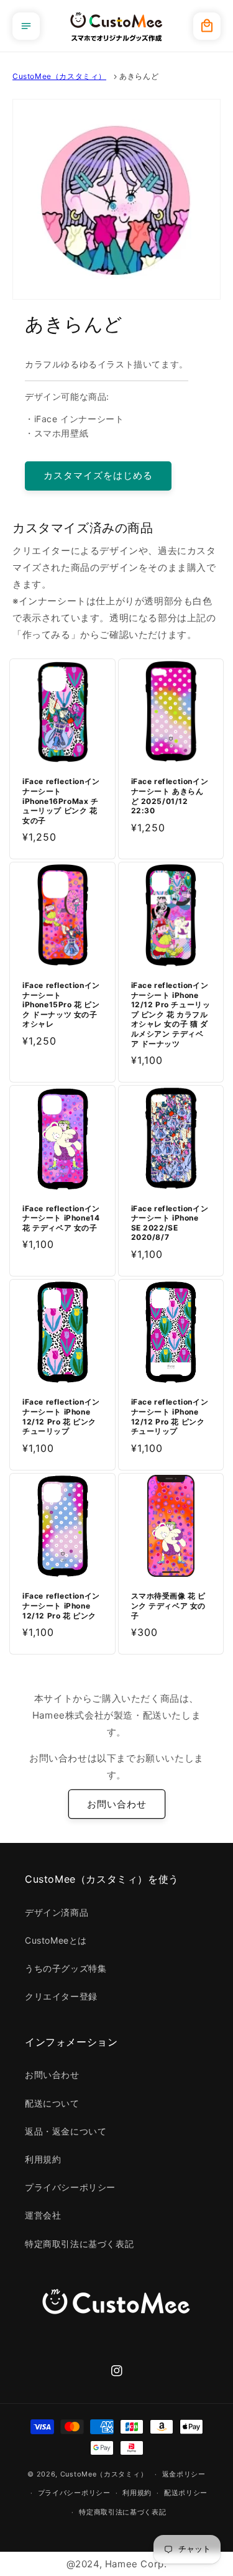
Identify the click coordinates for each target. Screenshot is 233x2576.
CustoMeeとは (56, 1940)
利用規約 (43, 2159)
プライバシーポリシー (70, 2187)
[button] (26, 26)
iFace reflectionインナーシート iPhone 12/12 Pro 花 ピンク (61, 1605)
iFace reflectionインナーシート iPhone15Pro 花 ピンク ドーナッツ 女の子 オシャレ (61, 1004)
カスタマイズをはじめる (98, 475)
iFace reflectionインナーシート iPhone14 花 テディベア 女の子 (61, 1218)
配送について (52, 2103)
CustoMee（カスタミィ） (59, 76)
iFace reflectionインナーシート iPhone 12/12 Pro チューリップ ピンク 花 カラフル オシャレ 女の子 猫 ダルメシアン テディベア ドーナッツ (171, 1014)
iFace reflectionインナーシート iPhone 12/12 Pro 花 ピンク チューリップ (61, 1416)
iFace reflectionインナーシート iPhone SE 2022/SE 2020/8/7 (170, 1223)
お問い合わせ (117, 1804)
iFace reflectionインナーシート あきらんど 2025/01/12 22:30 (170, 796)
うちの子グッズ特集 (66, 1968)
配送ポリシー (186, 2493)
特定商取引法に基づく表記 (79, 2244)
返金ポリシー (184, 2474)
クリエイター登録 (61, 1996)
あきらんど (139, 76)
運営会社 (43, 2215)
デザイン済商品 (57, 1912)
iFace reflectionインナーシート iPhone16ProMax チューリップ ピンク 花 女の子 (61, 801)
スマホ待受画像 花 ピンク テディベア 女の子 (169, 1605)
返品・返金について (66, 2131)
